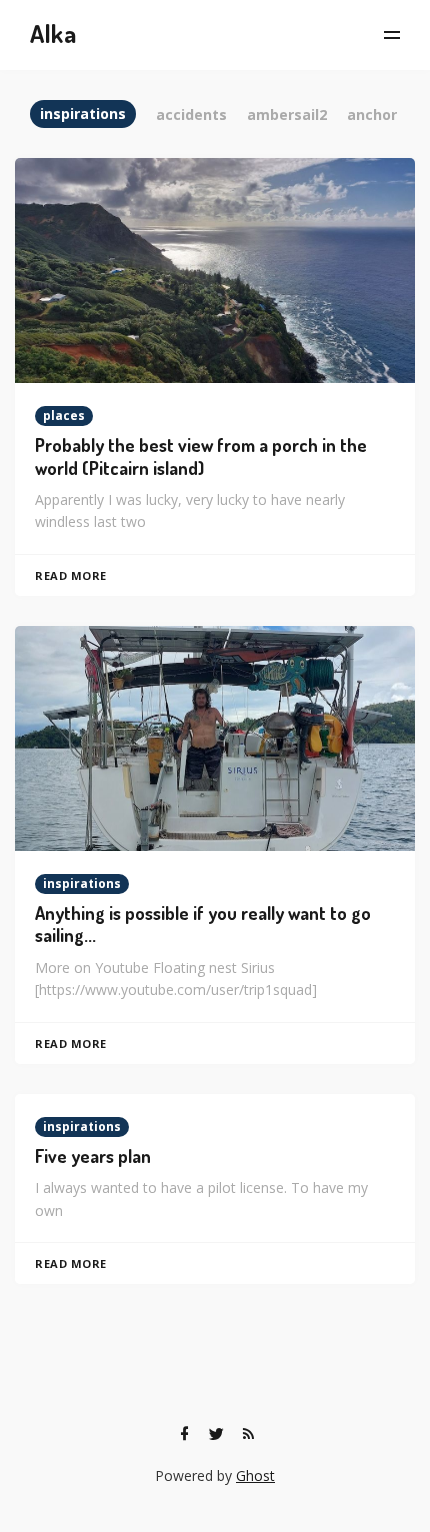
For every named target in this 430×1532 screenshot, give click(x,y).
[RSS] (248, 1434)
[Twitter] (216, 1434)
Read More (71, 575)
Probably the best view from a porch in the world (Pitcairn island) (201, 456)
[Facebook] (184, 1434)
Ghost (255, 1475)
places (64, 415)
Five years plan (93, 1156)
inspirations (82, 883)
